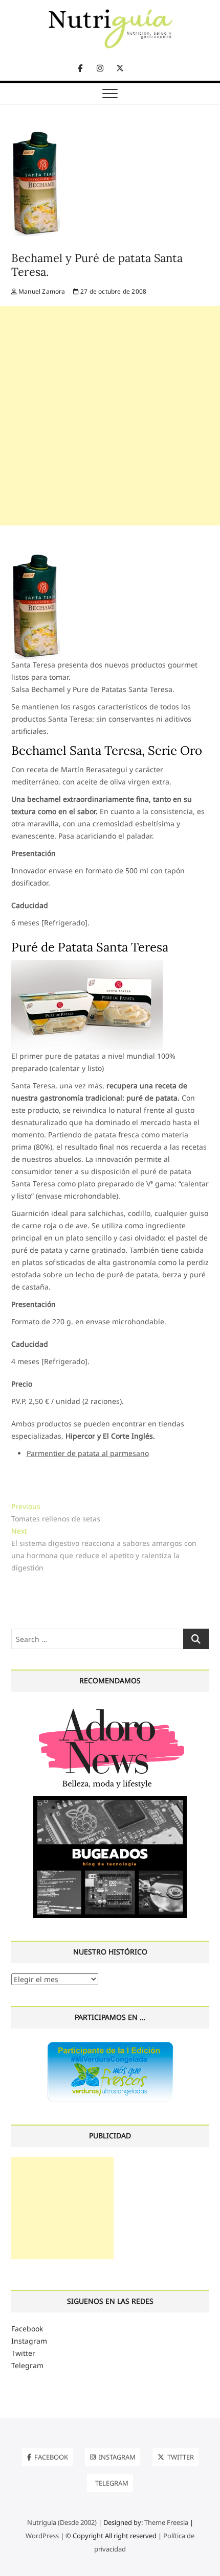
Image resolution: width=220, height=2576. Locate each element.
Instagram (29, 2341)
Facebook (27, 2329)
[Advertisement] (110, 416)
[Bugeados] (110, 1800)
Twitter (23, 2353)
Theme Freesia (166, 2522)
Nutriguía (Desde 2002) (62, 2522)
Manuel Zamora (41, 291)
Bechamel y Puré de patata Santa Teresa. (97, 265)
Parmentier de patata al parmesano (88, 1453)
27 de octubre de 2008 (113, 291)
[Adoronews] (110, 1708)
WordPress (42, 2536)
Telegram (27, 2365)
